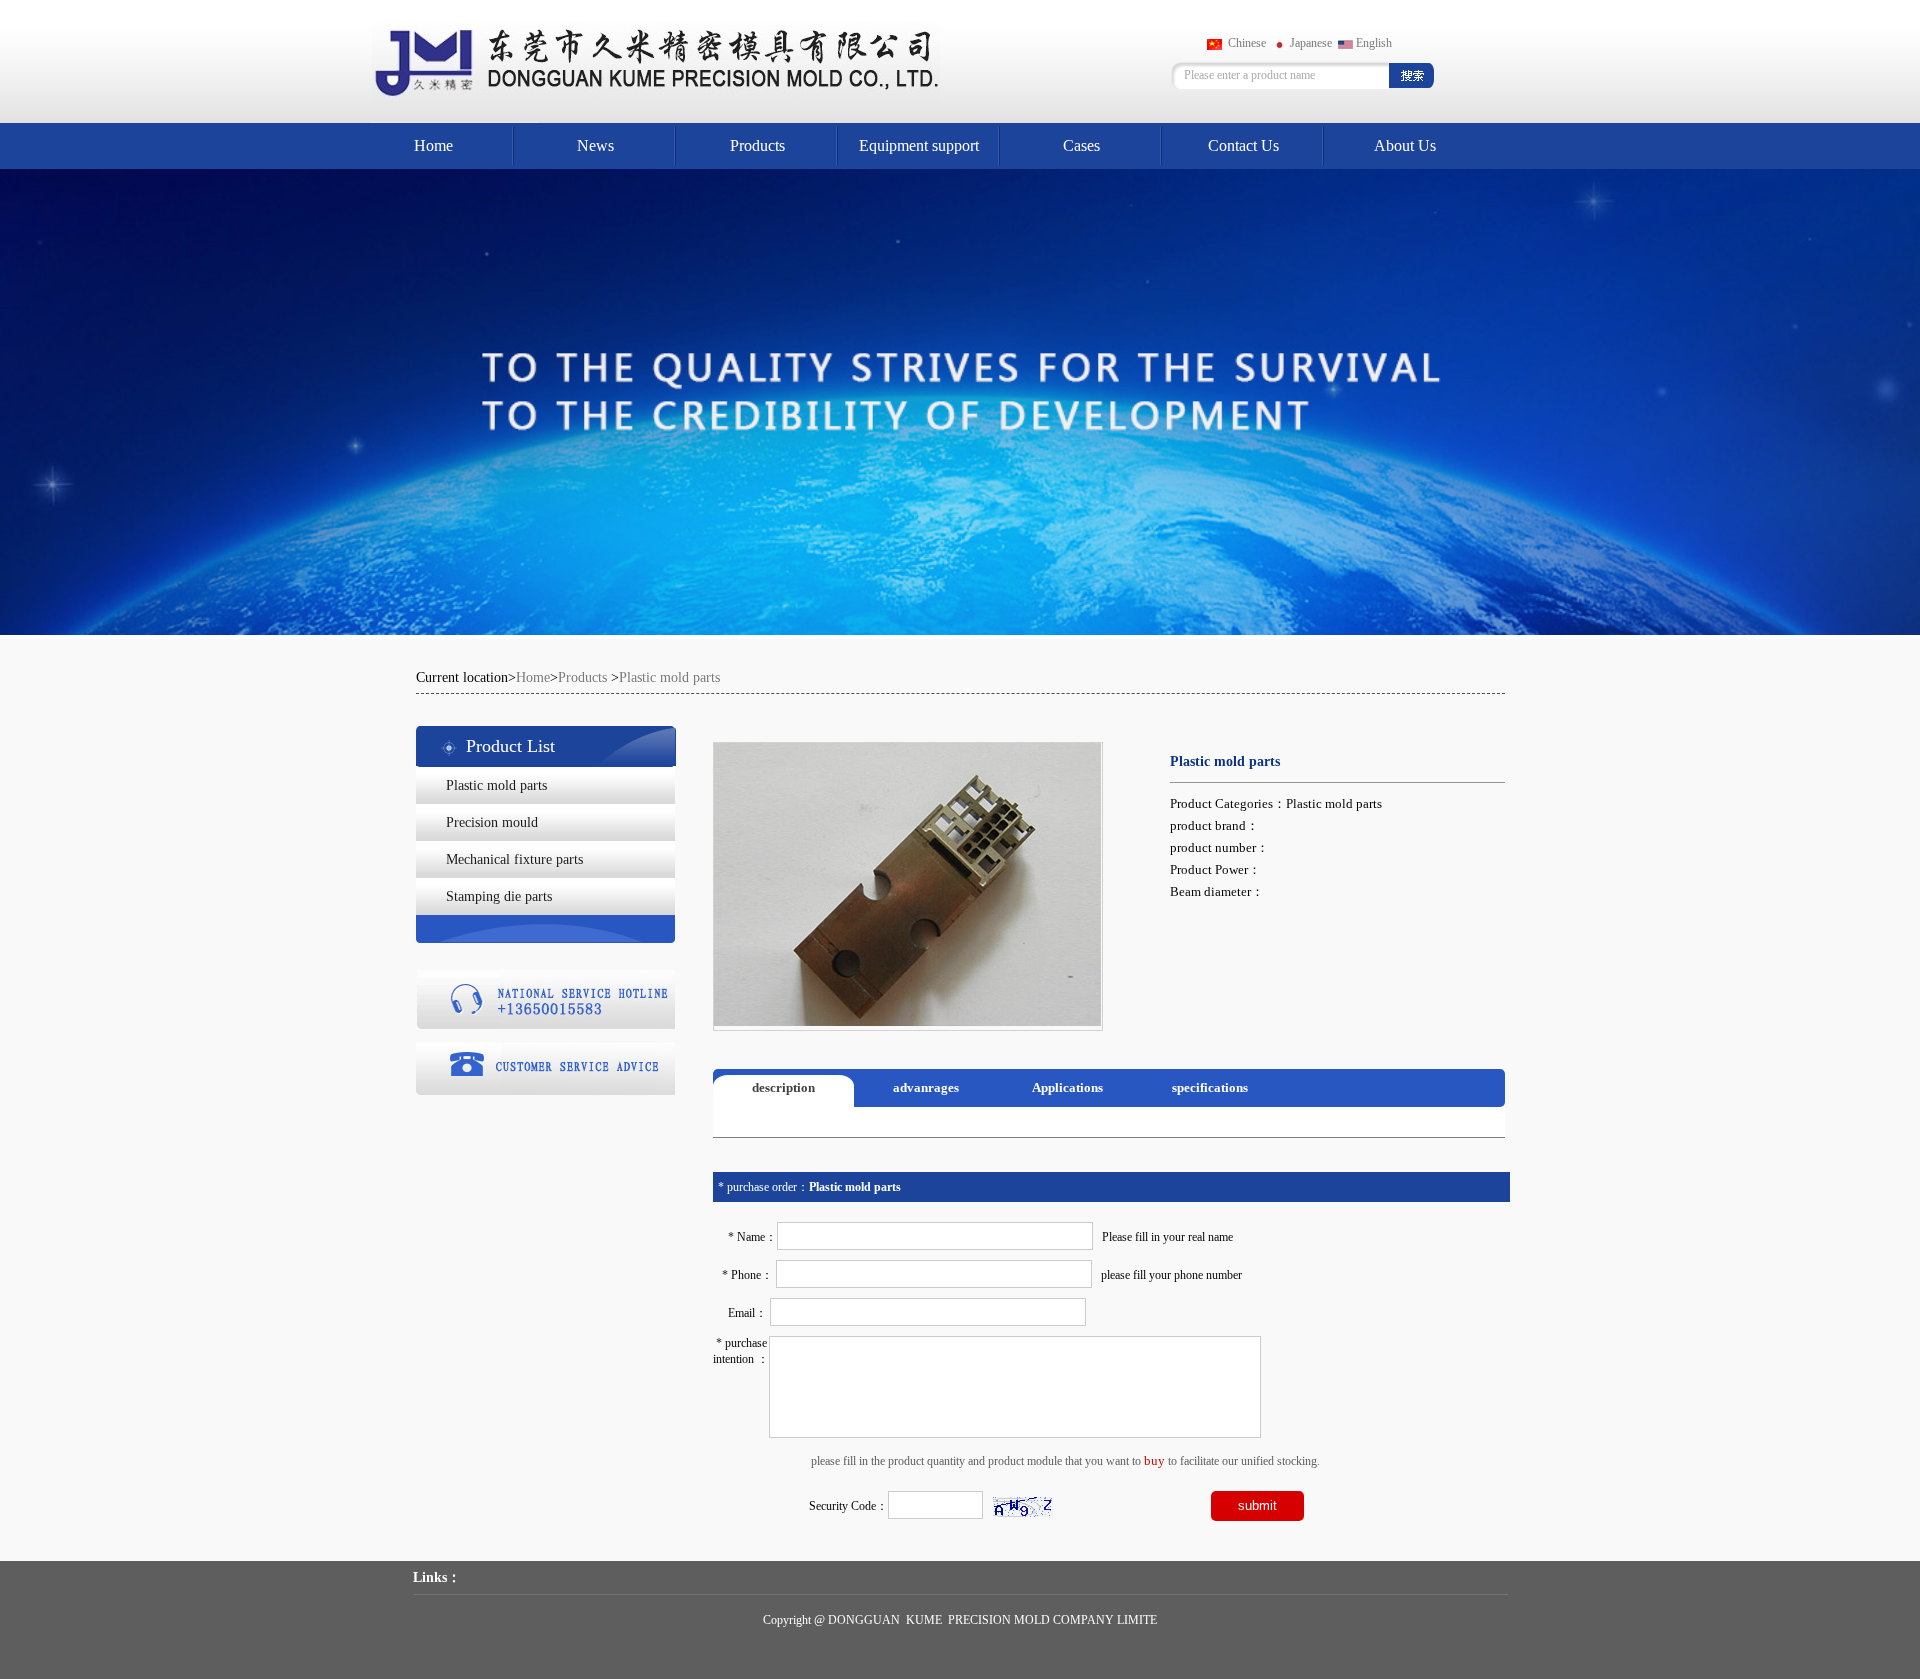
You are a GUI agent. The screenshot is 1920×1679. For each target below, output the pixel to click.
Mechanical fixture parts (514, 859)
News (595, 145)
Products (757, 145)
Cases (1081, 145)
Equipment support (919, 145)
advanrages (926, 1087)
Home (433, 145)
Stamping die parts (499, 896)
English (1372, 43)
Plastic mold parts (496, 785)
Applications (1067, 1087)
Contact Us (1243, 145)
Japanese (1309, 43)
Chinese (1244, 43)
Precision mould (492, 822)
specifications (1210, 1087)
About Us (1405, 145)
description (783, 1087)
